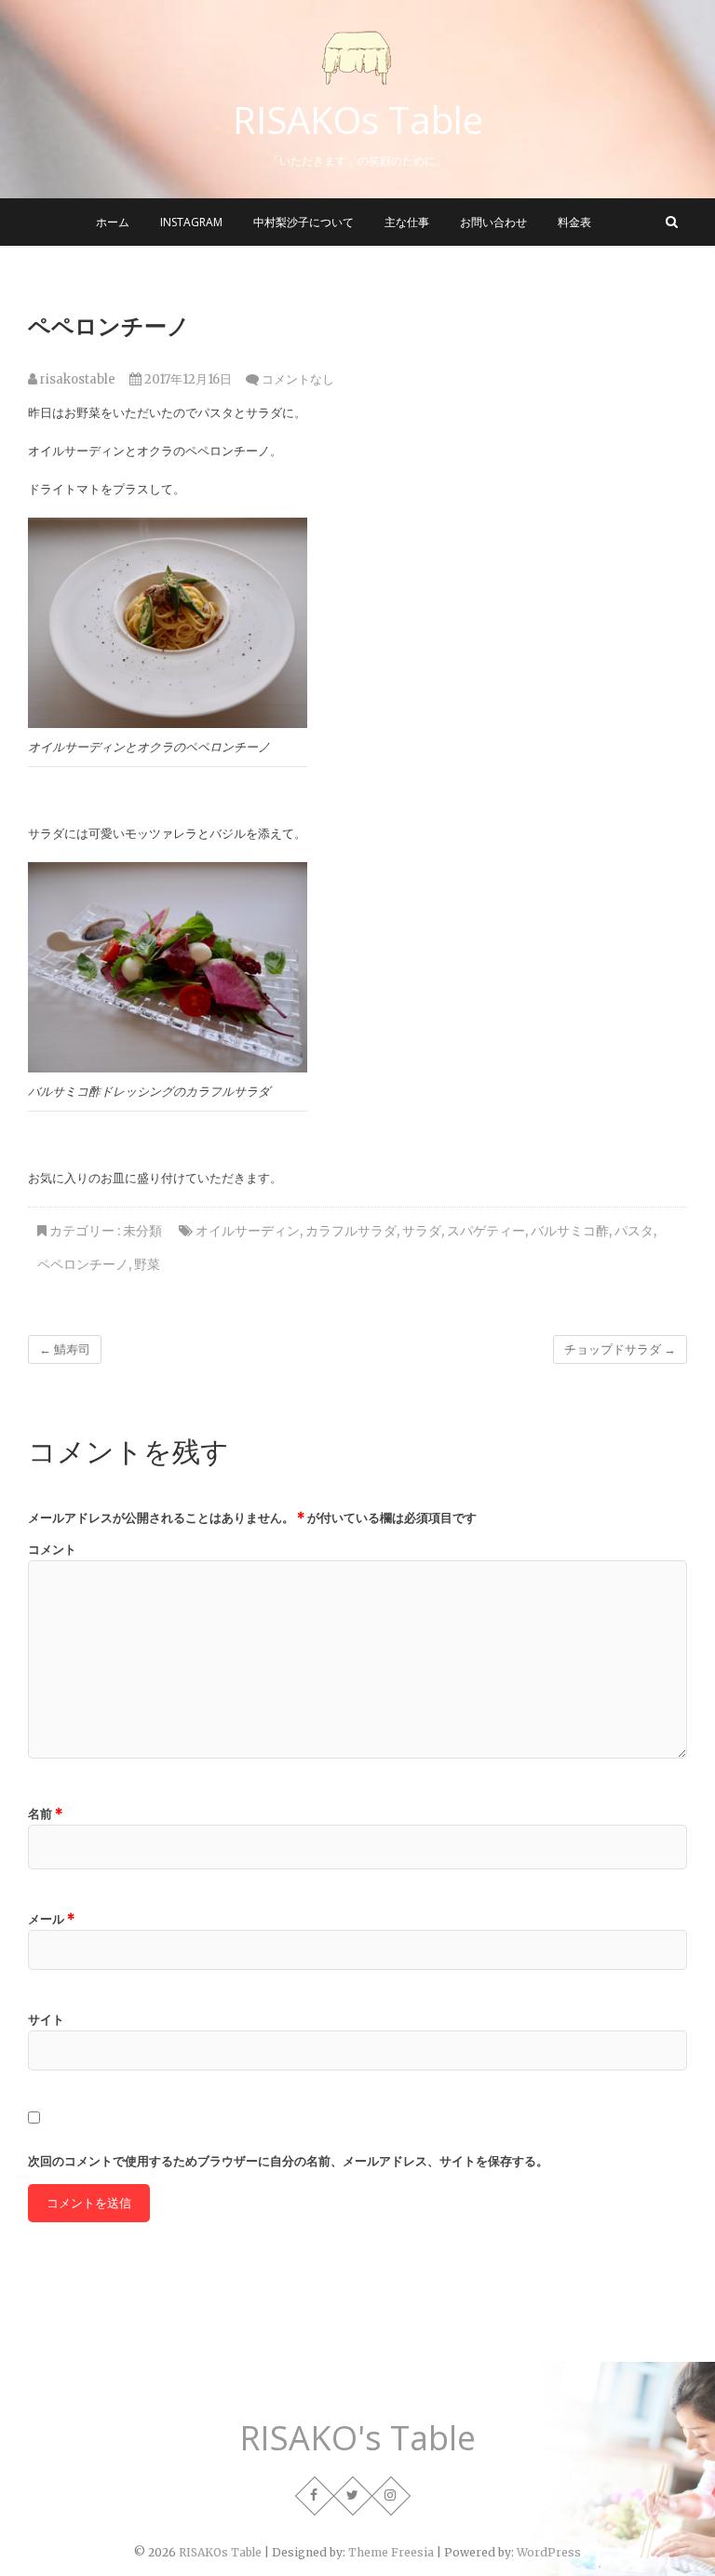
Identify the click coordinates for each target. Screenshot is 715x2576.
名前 (45, 1814)
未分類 (142, 1231)
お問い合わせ (493, 222)
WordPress (549, 2552)
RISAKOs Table (358, 120)
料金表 (574, 222)
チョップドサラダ (620, 1349)
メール (51, 1919)
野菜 (147, 1264)
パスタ (634, 1231)
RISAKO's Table (357, 2438)
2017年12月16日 (187, 379)
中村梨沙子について (304, 222)
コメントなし (298, 379)
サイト (46, 2020)
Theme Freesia (391, 2552)
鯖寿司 (65, 1349)
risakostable (76, 379)
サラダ (422, 1231)
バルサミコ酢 (570, 1231)
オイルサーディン (248, 1231)
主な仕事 (407, 222)
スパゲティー (486, 1231)
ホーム (113, 222)
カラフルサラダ (351, 1231)
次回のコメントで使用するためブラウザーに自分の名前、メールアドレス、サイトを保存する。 (288, 2161)
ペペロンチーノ (83, 1264)
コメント (52, 1550)
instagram (191, 222)
